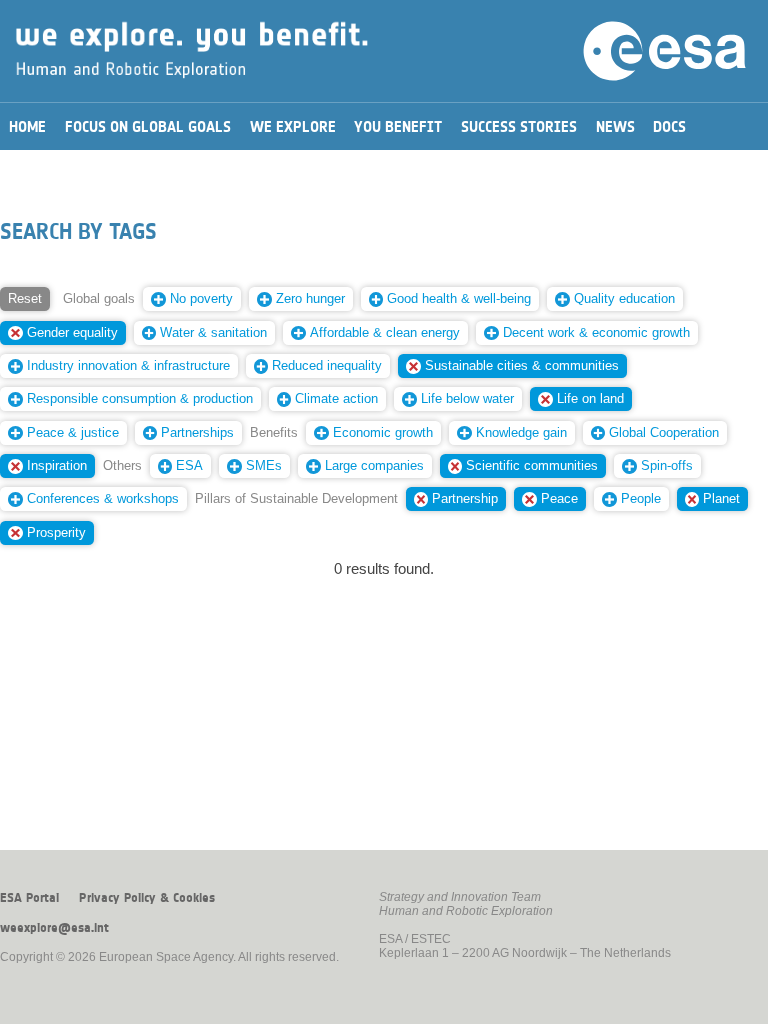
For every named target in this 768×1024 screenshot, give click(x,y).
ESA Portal (29, 898)
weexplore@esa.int (54, 928)
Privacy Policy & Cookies (147, 898)
